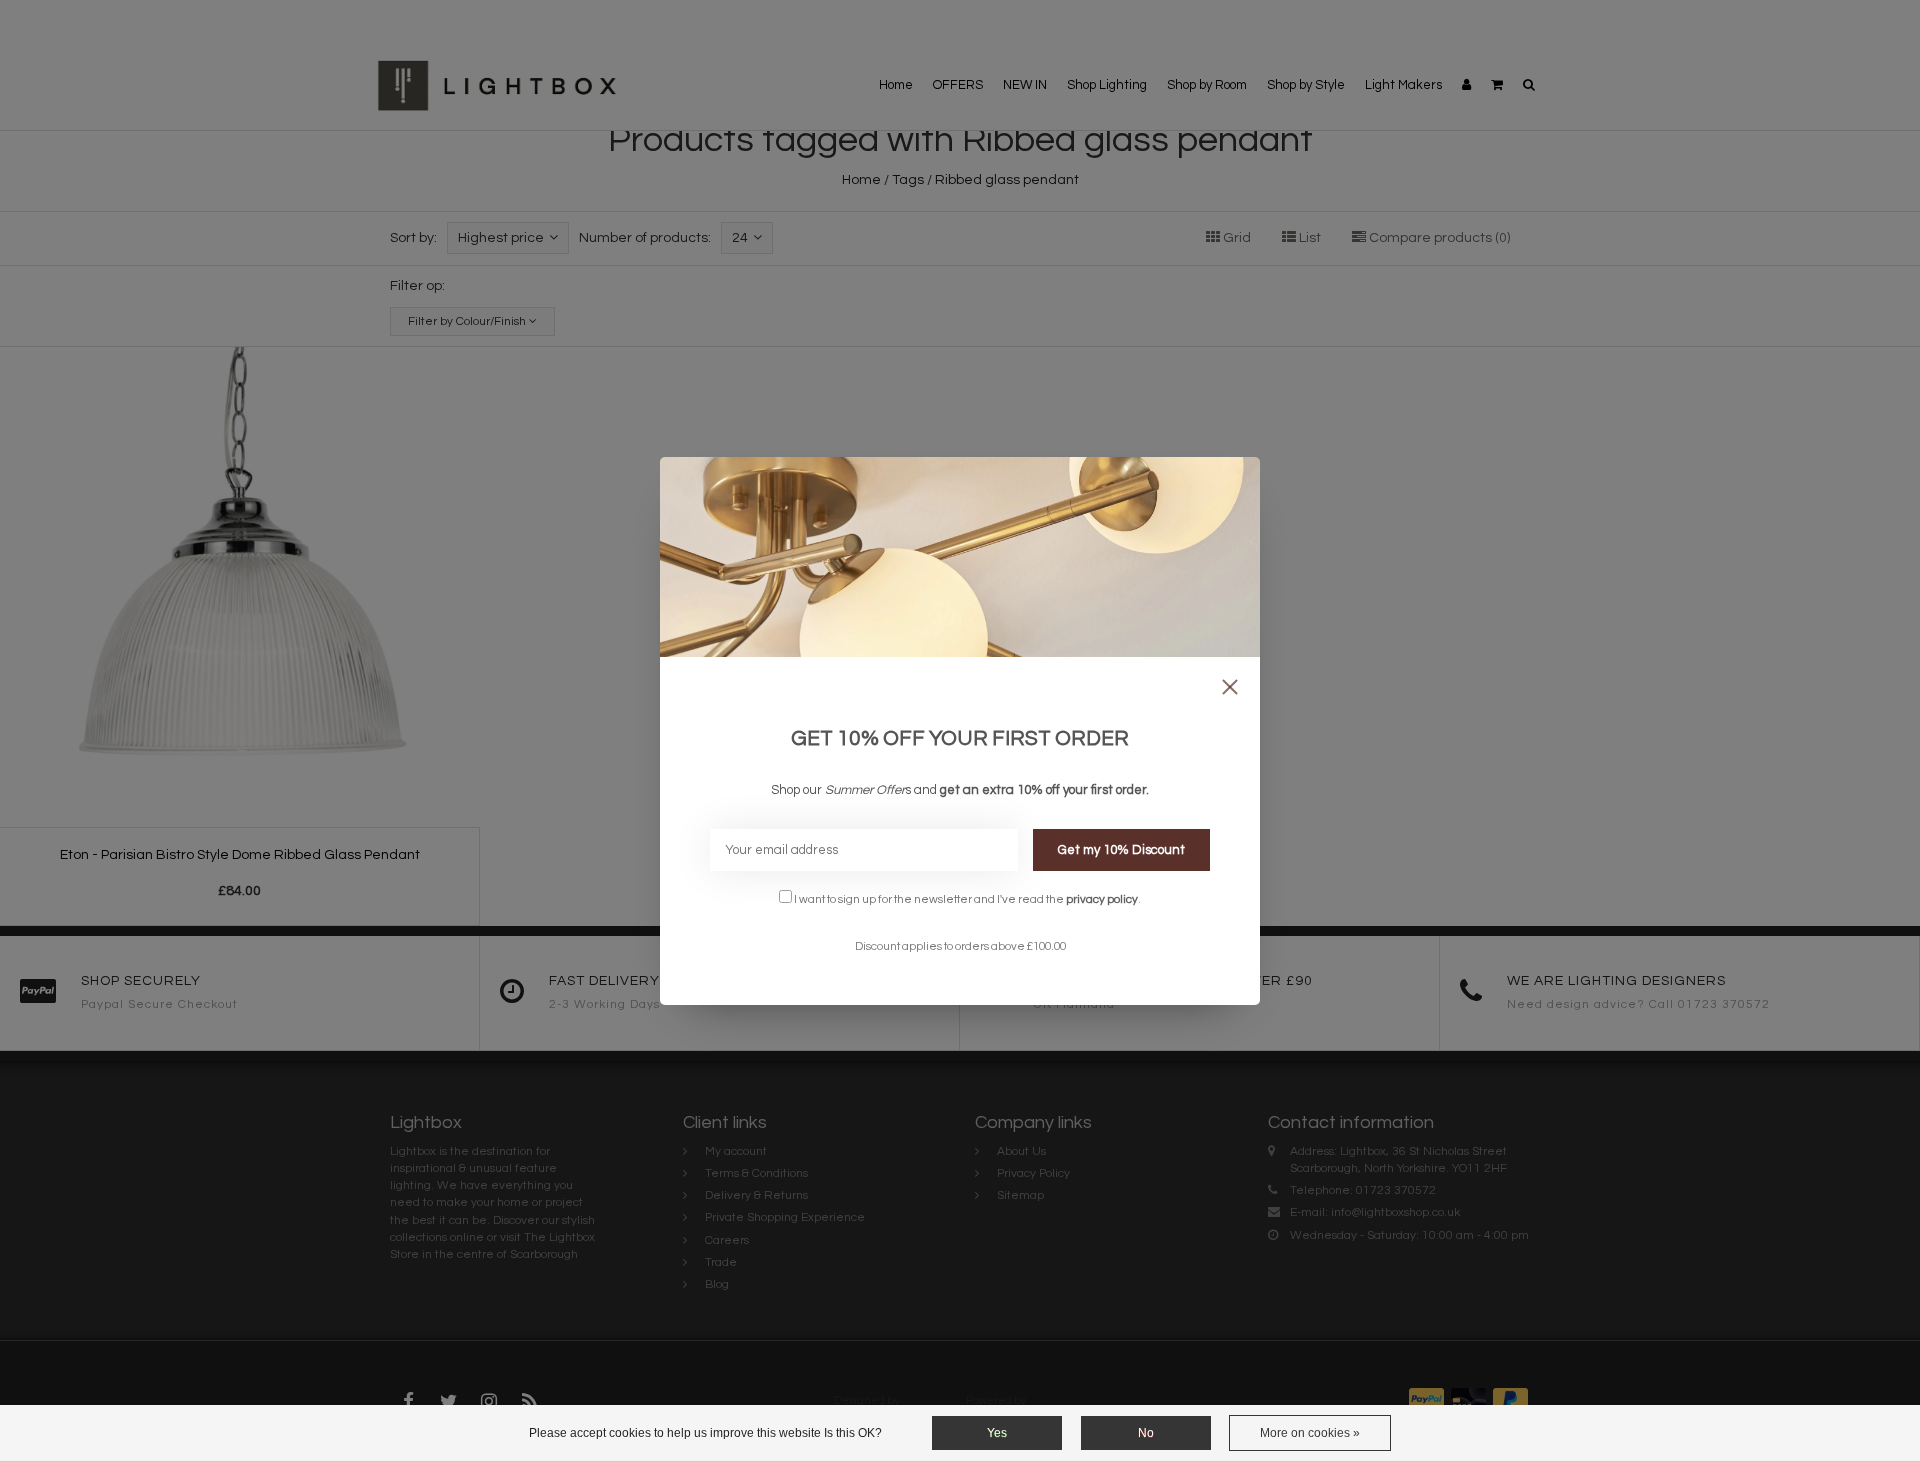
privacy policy (1102, 899)
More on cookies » (1310, 1433)
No (1146, 1433)
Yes (997, 1433)
